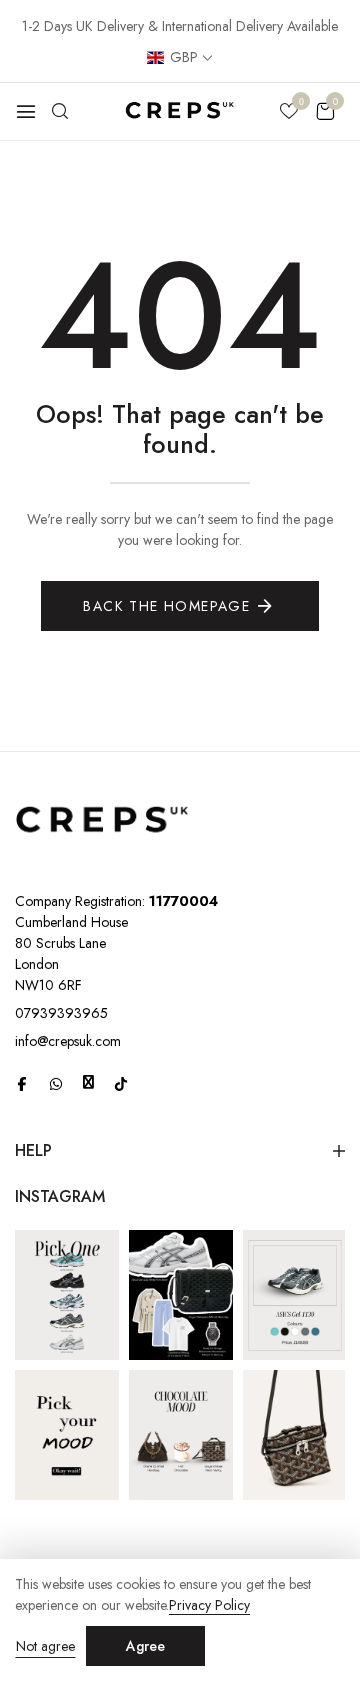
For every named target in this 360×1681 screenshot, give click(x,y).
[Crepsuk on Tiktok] (121, 1083)
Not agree (45, 1646)
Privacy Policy (209, 1605)
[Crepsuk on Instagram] (88, 1082)
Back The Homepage (166, 606)
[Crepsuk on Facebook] (22, 1083)
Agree (145, 1646)
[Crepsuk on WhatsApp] (56, 1083)
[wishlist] (289, 113)
